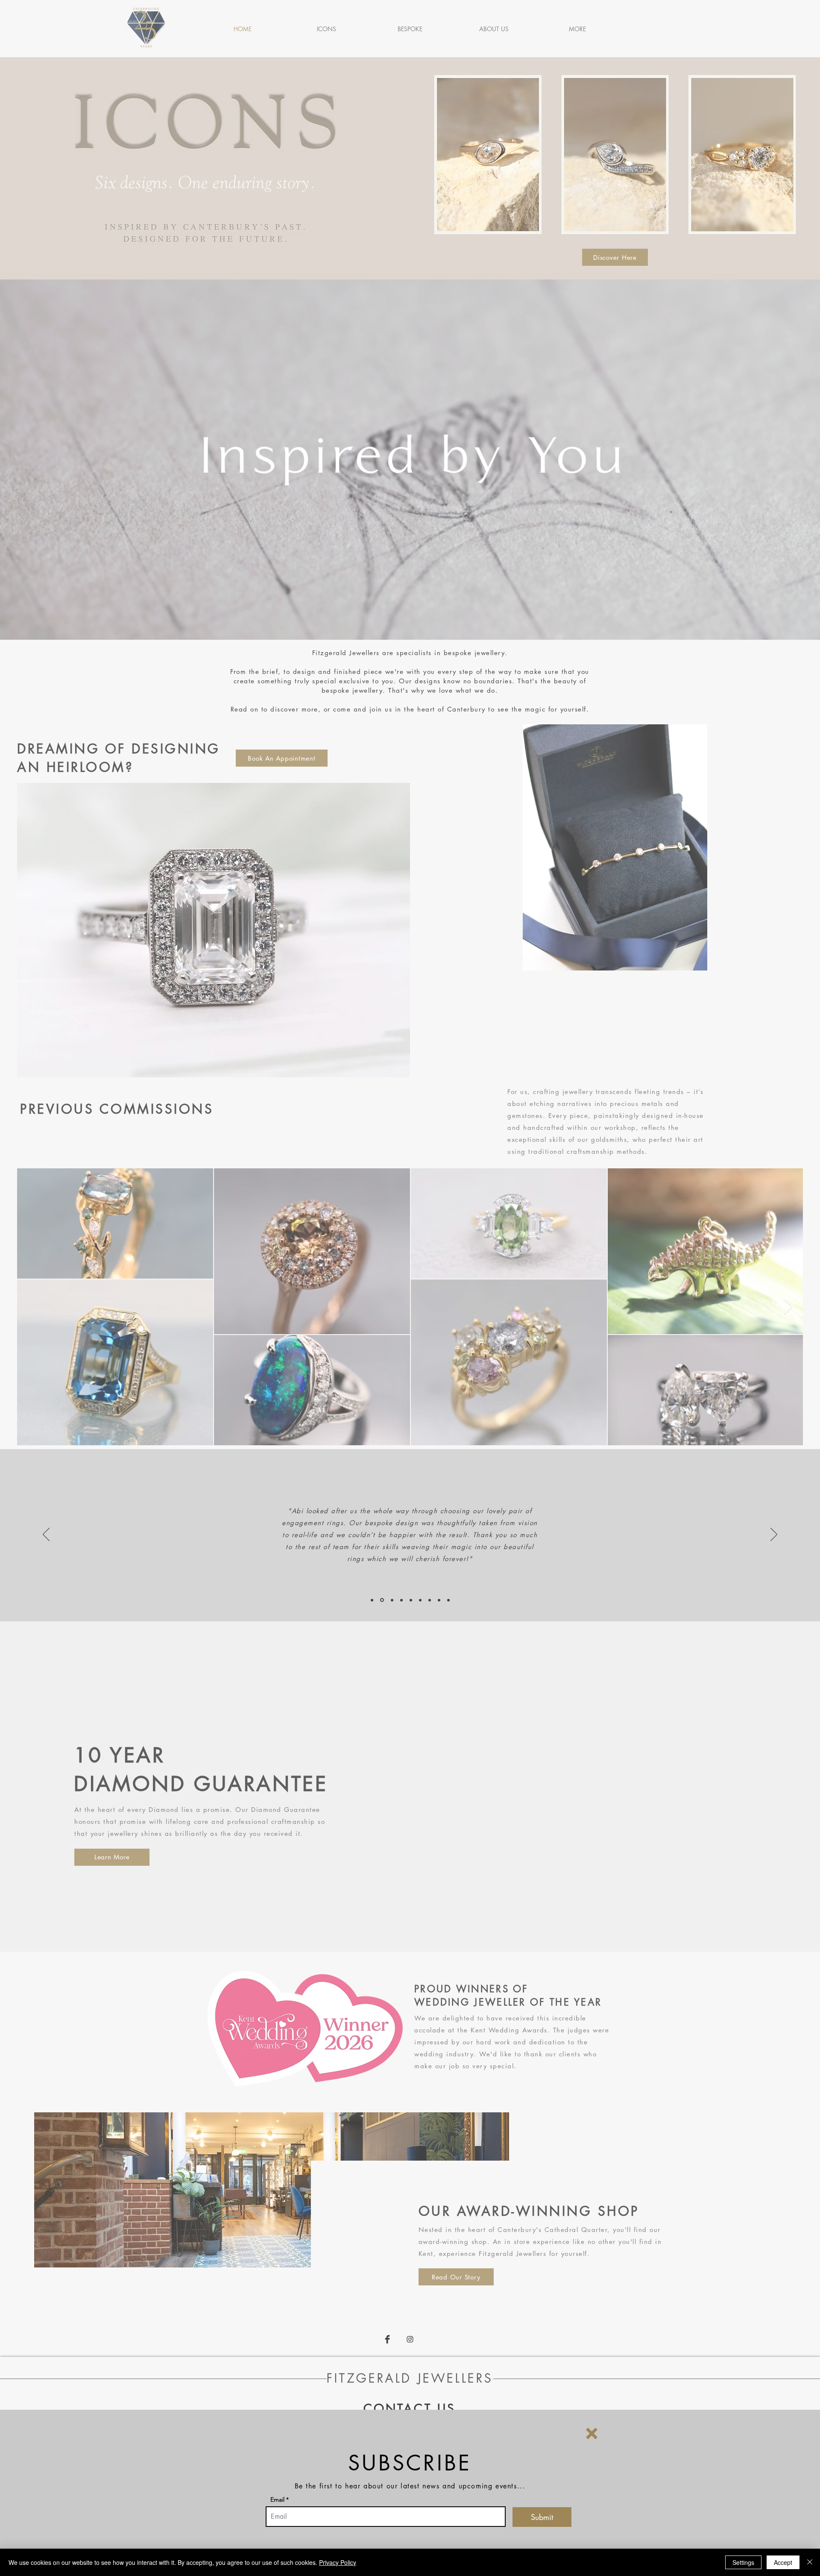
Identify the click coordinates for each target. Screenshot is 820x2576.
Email (277, 2500)
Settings (743, 2562)
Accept (783, 2562)
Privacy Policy (338, 2562)
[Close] (810, 2562)
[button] (592, 2433)
